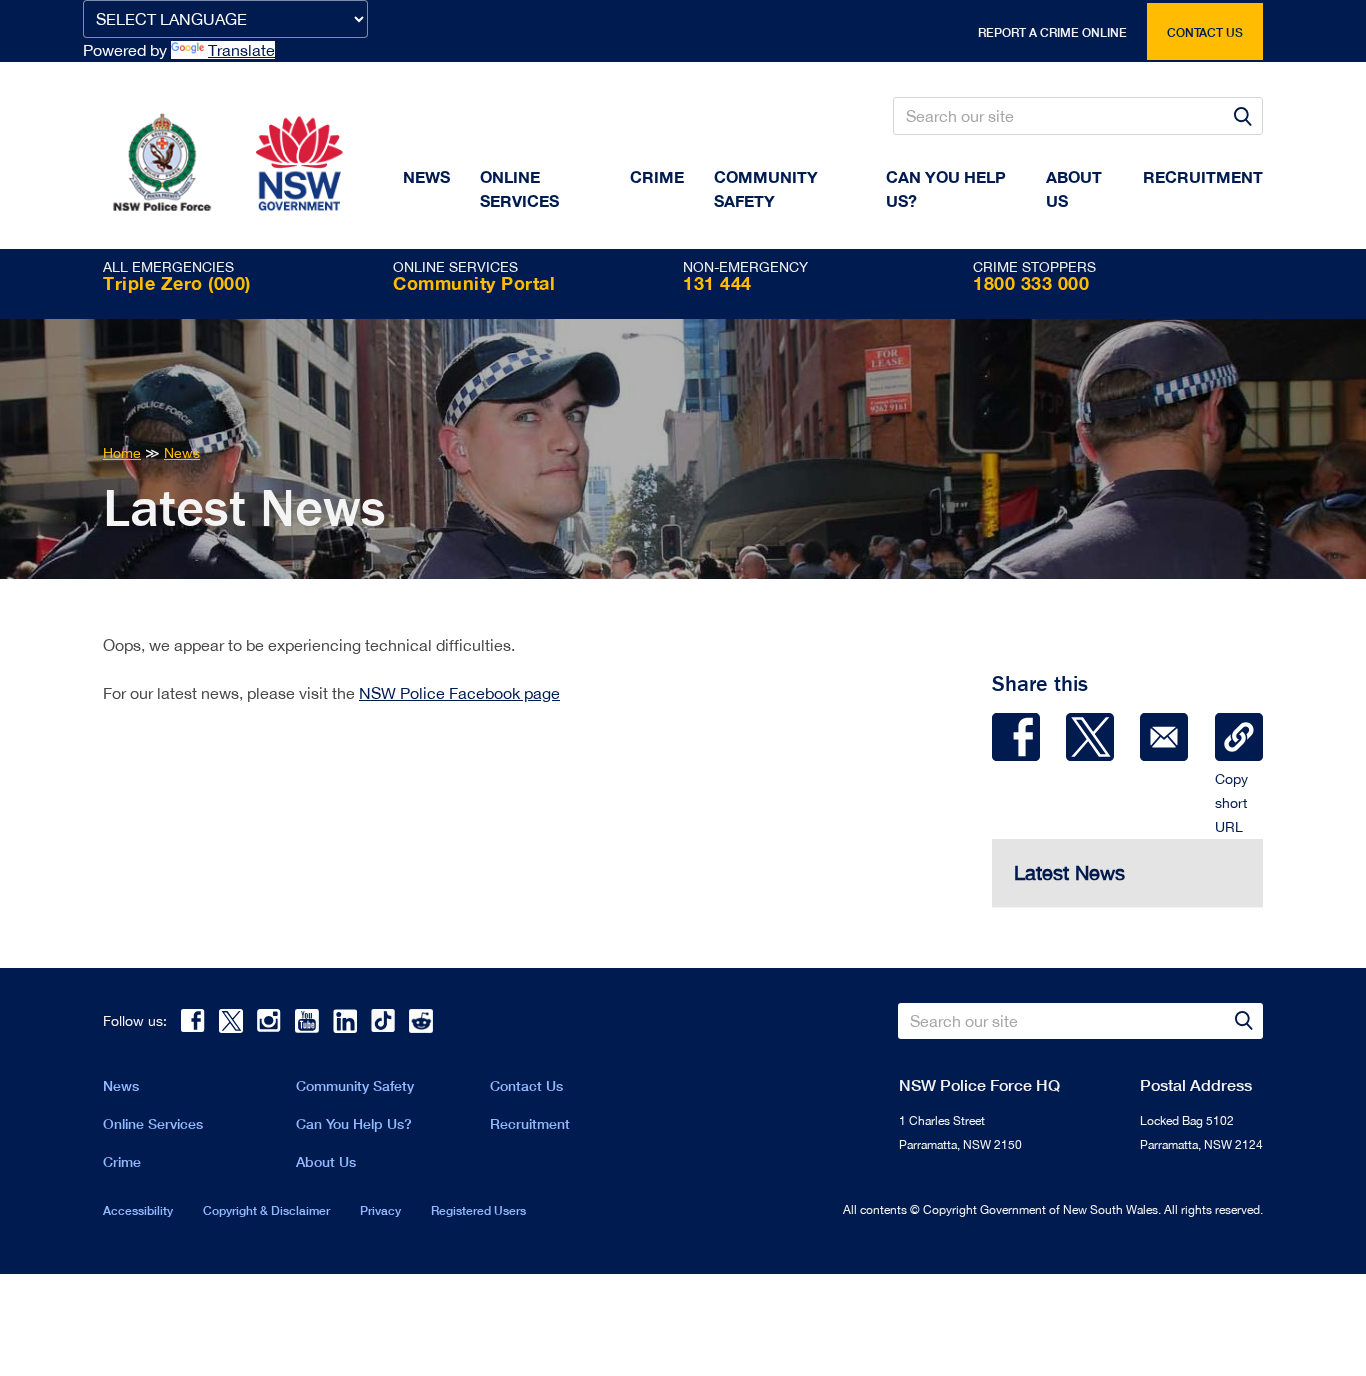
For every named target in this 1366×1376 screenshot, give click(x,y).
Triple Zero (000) (177, 283)
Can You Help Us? (946, 188)
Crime (657, 176)
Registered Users (478, 1210)
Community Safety (766, 188)
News (426, 176)
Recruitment (1203, 176)
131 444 (717, 283)
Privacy (380, 1210)
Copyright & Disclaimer (266, 1210)
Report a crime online (1052, 32)
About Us (326, 1161)
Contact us (1205, 32)
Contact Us (526, 1085)
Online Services (519, 188)
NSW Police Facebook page (459, 693)
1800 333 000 (1031, 283)
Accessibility (138, 1210)
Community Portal (474, 283)
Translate (241, 50)
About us (1074, 188)
